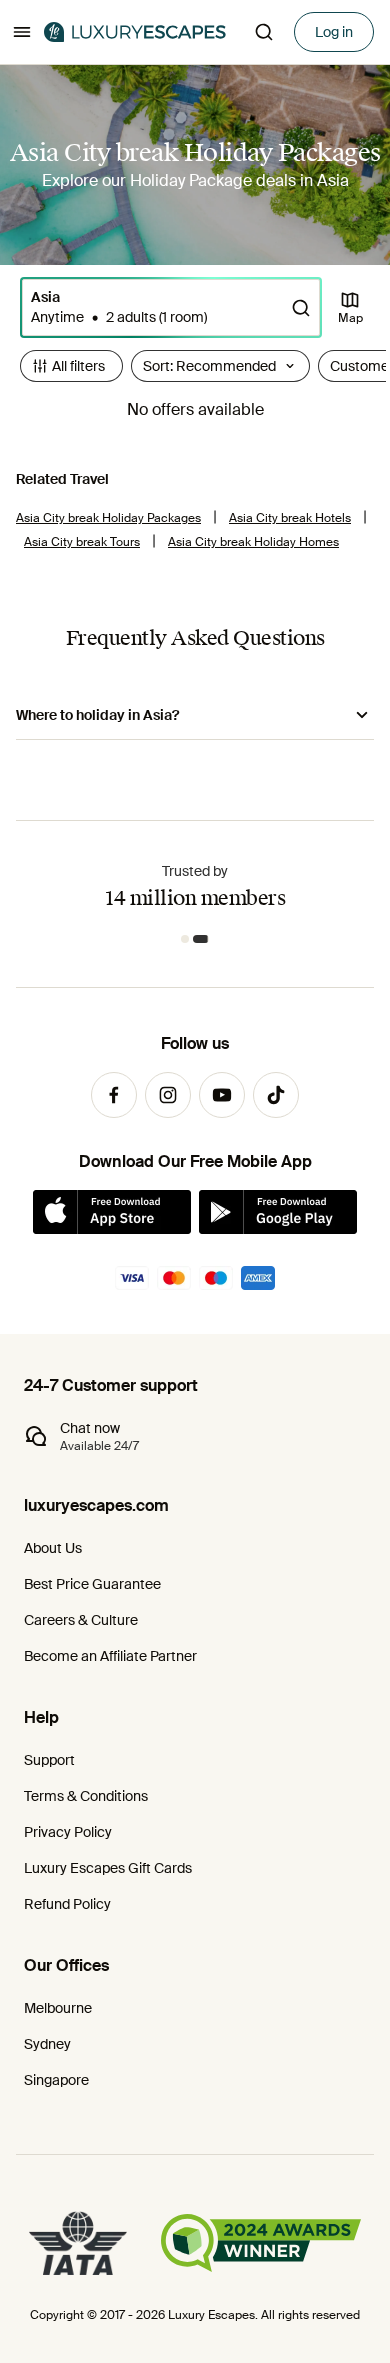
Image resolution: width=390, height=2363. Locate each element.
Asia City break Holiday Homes (253, 542)
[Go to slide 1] (185, 939)
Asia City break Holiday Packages (108, 518)
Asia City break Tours (82, 542)
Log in (334, 32)
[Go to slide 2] (201, 939)
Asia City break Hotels (290, 518)
